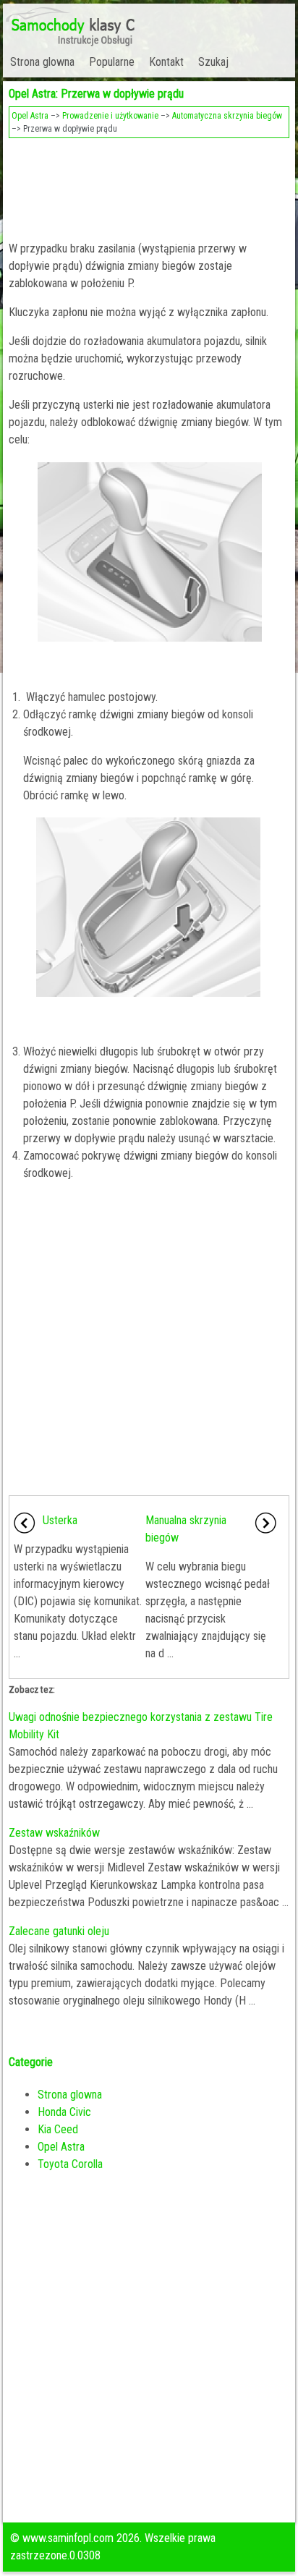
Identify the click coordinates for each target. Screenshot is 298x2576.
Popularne (112, 62)
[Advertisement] (149, 185)
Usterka (60, 1520)
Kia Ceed (58, 2129)
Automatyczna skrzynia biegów (227, 116)
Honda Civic (64, 2112)
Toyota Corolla (70, 2164)
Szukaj (213, 62)
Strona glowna (42, 62)
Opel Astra (30, 116)
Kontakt (166, 62)
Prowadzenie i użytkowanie (110, 116)
